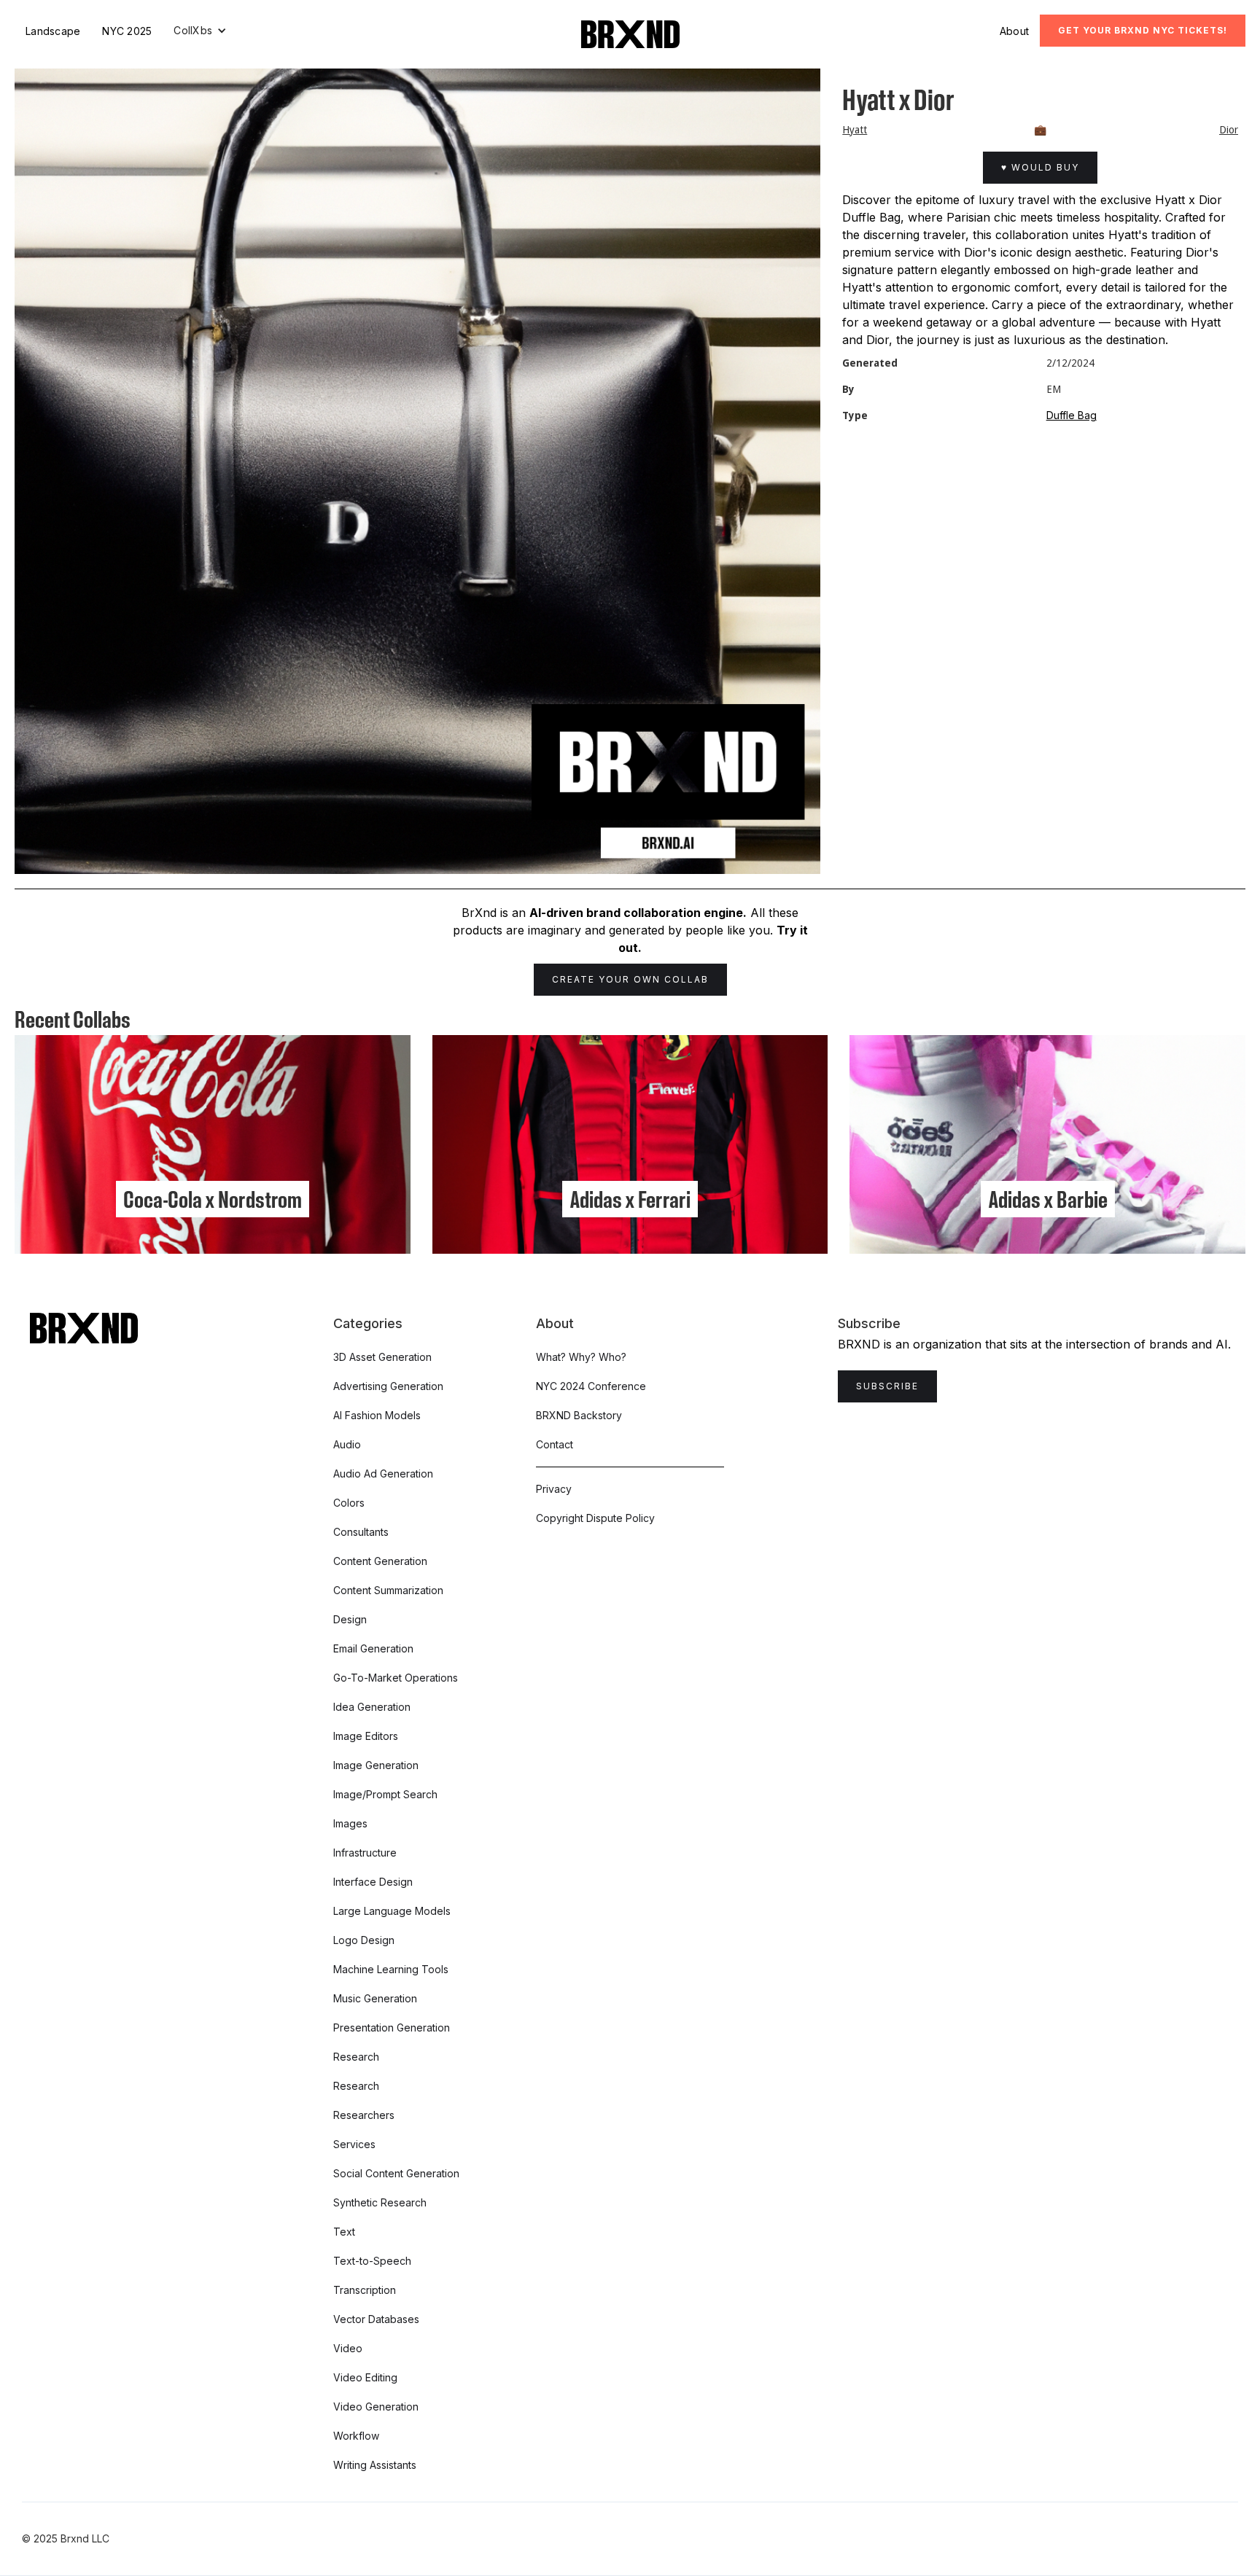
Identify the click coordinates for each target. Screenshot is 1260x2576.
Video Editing (365, 2377)
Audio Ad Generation (383, 1474)
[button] (200, 31)
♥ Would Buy (1040, 167)
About (1014, 31)
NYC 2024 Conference (591, 1386)
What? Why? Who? (581, 1357)
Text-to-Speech (372, 2261)
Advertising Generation (388, 1386)
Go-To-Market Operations (396, 1678)
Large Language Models (392, 1911)
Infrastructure (365, 1853)
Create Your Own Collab (630, 979)
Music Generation (375, 1998)
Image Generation (376, 1765)
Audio (347, 1444)
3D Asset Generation (382, 1357)
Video (348, 2348)
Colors (349, 1503)
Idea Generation (372, 1707)
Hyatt (855, 130)
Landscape (53, 31)
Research (356, 2057)
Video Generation (376, 2407)
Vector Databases (376, 2319)
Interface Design (373, 1882)
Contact (555, 1444)
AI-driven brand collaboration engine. (638, 913)
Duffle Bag (1072, 415)
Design (350, 1619)
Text (344, 2232)
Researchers (364, 2115)
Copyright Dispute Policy (595, 1518)
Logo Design (364, 1940)
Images (350, 1823)
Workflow (356, 2436)
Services (354, 2144)
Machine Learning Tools (391, 1969)
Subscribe (887, 1386)
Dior (1229, 130)
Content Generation (380, 1561)
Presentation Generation (392, 2027)
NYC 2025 (127, 31)
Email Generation (373, 1648)
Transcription (365, 2290)
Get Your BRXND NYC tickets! (1143, 30)
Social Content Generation (396, 2173)
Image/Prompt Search (385, 1794)
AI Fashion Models (377, 1415)
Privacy (554, 1489)
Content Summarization (388, 1590)
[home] (630, 34)
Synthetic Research (380, 2202)
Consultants (361, 1532)
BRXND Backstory (579, 1415)
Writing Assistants (375, 2465)
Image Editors (366, 1736)
